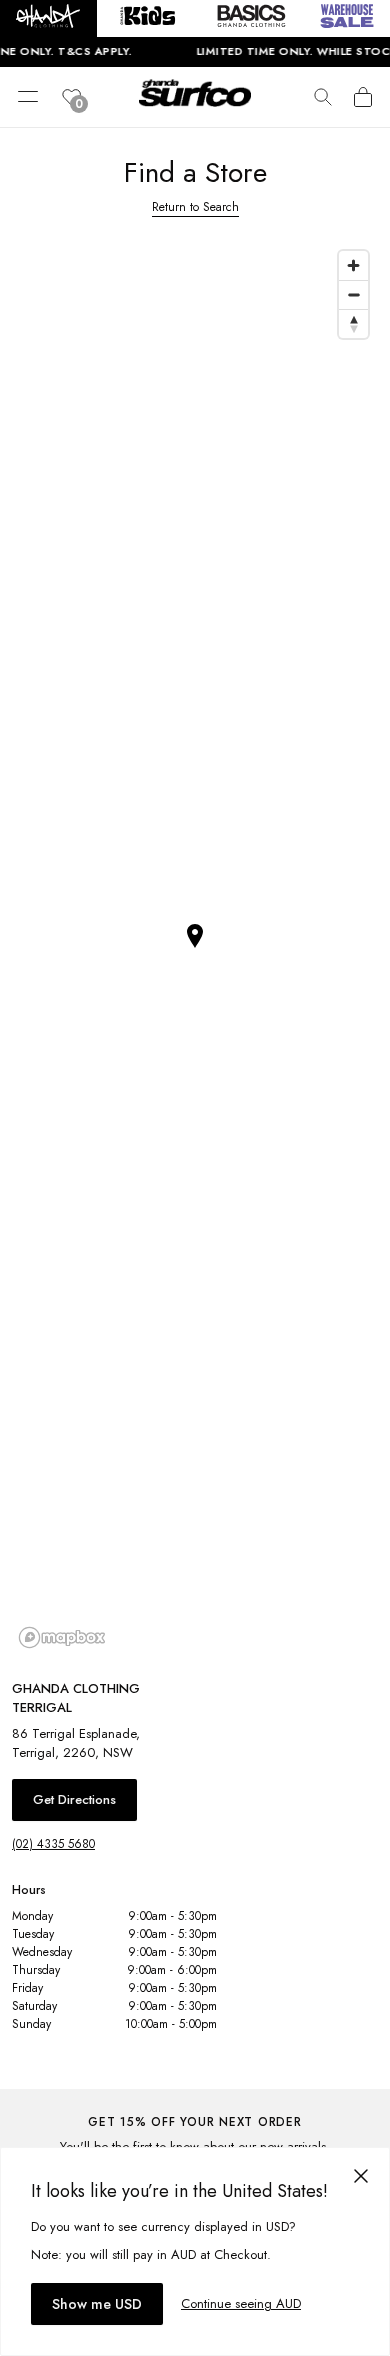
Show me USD (97, 2304)
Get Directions (74, 1799)
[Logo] (195, 108)
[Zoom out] (353, 294)
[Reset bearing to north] (353, 323)
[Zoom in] (353, 265)
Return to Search (195, 207)
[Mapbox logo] (62, 1637)
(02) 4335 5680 (53, 1844)
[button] (48, 18)
